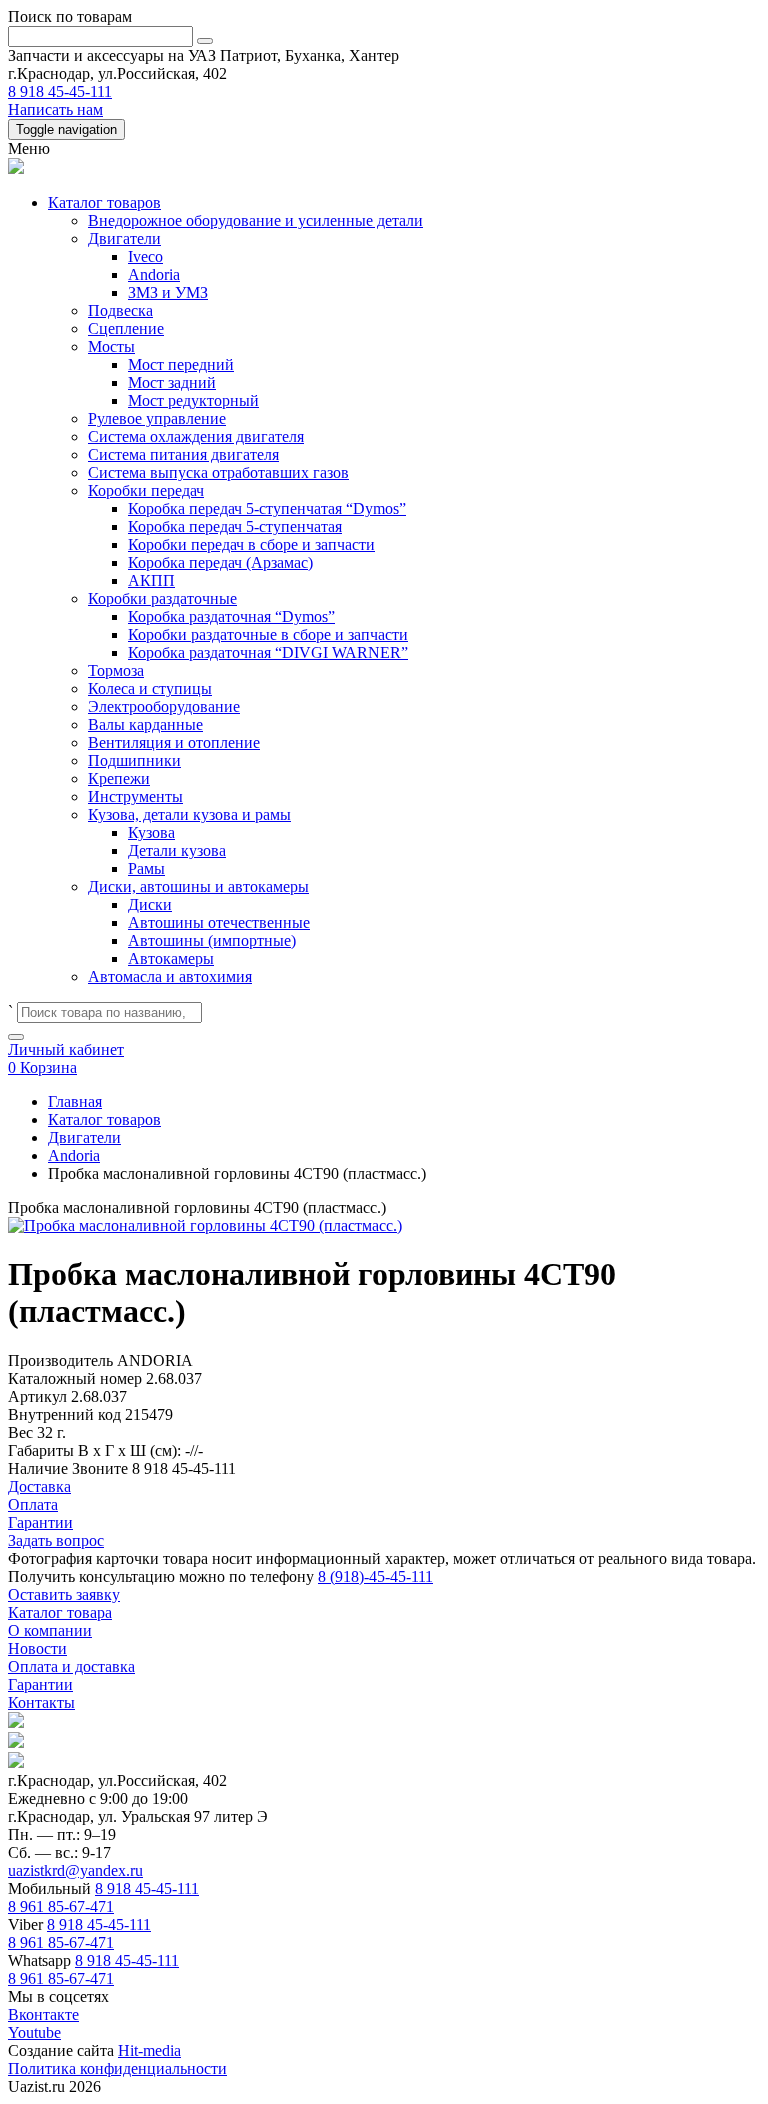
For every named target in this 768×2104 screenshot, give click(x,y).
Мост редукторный (193, 400)
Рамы (146, 868)
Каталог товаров (104, 202)
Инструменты (135, 796)
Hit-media (149, 2050)
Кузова (151, 832)
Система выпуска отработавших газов (218, 472)
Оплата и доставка (71, 1666)
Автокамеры (171, 958)
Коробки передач (146, 490)
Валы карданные (145, 724)
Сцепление (126, 328)
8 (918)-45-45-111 (375, 1576)
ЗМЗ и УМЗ (168, 292)
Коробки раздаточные (162, 598)
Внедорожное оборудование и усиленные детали (255, 220)
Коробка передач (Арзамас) (220, 562)
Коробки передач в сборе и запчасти (251, 544)
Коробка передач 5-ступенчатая (235, 526)
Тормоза (116, 670)
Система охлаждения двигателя (196, 436)
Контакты (41, 1702)
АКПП (151, 580)
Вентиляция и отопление (174, 742)
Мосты (111, 346)
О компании (50, 1630)
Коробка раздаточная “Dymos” (231, 616)
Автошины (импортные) (212, 940)
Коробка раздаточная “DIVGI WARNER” (268, 652)
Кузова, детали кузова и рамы (189, 814)
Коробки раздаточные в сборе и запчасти (268, 634)
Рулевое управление (157, 418)
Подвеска (120, 310)
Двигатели (124, 238)
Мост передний (181, 364)
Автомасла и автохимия (170, 976)
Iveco (145, 256)
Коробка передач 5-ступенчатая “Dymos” (267, 508)
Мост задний (172, 382)
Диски (150, 904)
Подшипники (134, 760)
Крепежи (119, 778)
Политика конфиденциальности (117, 2068)
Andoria (154, 274)
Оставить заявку (64, 1594)
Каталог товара (60, 1612)
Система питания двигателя (183, 454)
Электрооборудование (164, 706)
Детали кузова (177, 850)
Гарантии (40, 1684)
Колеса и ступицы (150, 688)
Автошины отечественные (219, 922)
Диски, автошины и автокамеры (198, 886)
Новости (37, 1648)
